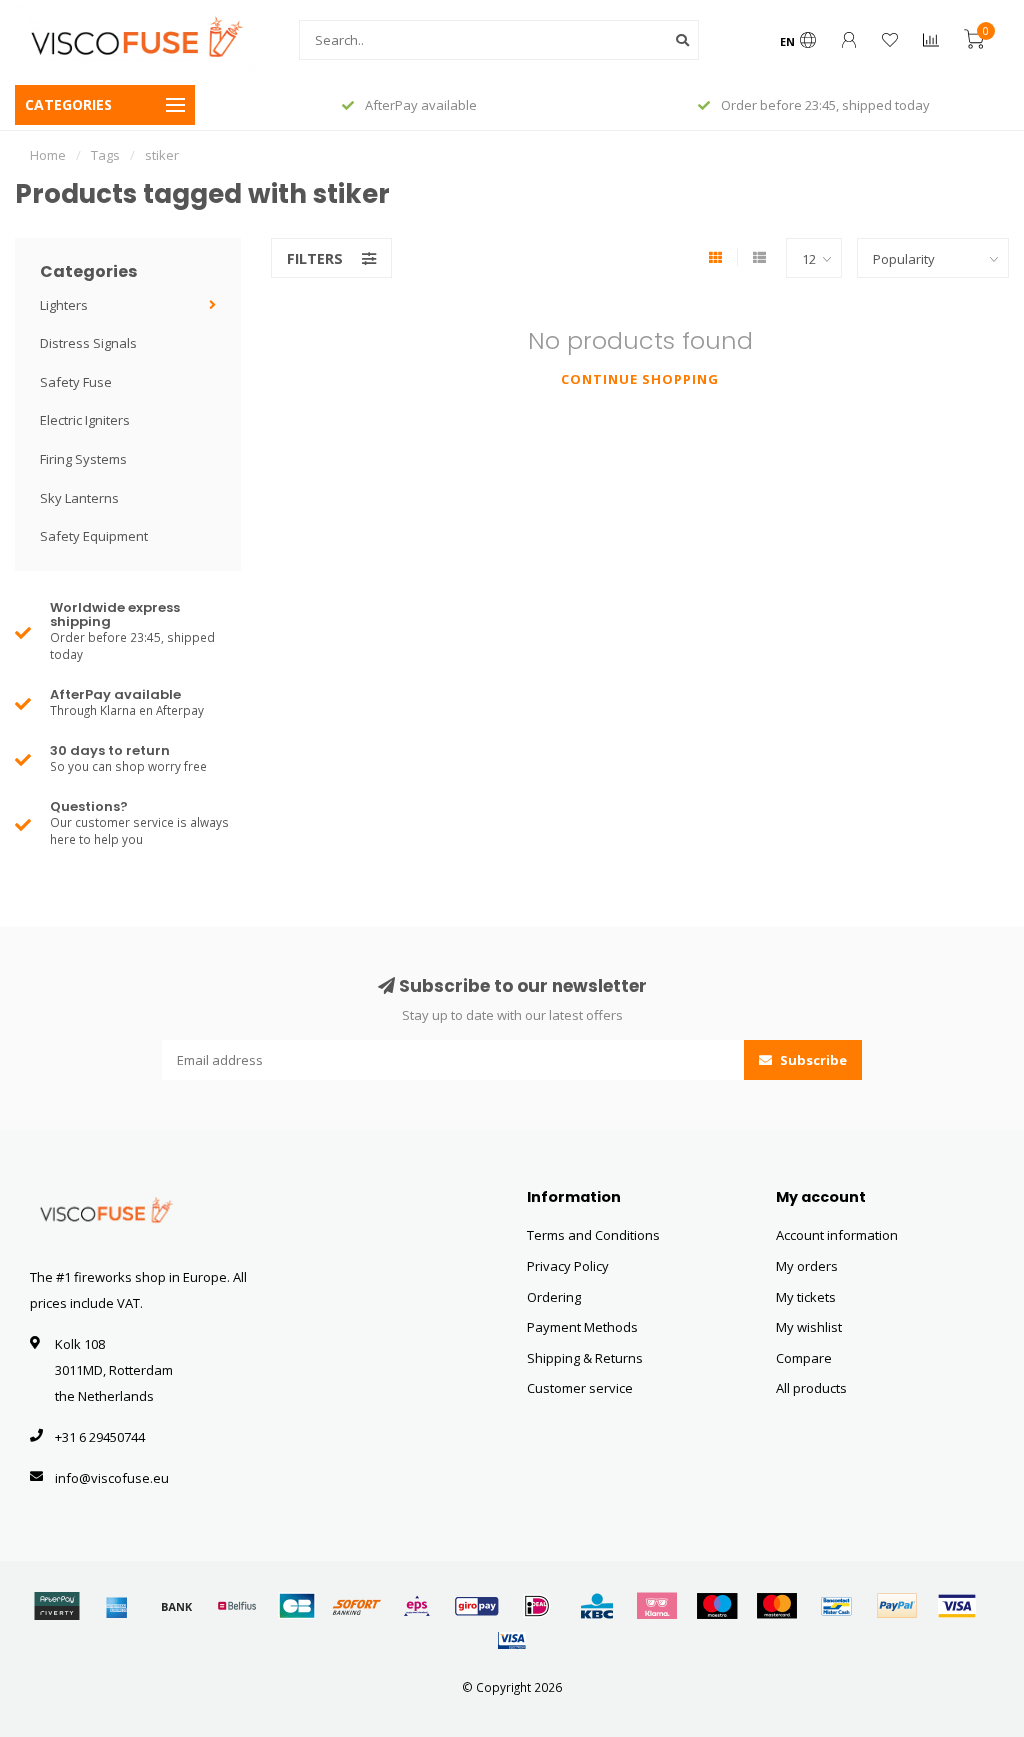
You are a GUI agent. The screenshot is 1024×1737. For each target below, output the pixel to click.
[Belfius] (237, 1606)
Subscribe (812, 1060)
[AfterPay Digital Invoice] (57, 1606)
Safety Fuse (76, 382)
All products (811, 1388)
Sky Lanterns (79, 498)
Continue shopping (640, 379)
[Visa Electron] (512, 1640)
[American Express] (117, 1606)
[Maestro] (717, 1606)
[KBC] (597, 1606)
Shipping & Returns (585, 1358)
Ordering (554, 1297)
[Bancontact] (837, 1606)
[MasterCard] (777, 1606)
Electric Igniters (85, 420)
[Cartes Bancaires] (297, 1606)
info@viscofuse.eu (112, 1478)
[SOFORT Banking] (357, 1606)
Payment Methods (582, 1327)
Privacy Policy (568, 1266)
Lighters (64, 305)
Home (48, 155)
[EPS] (417, 1606)
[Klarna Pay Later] (657, 1606)
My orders (807, 1266)
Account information (837, 1235)
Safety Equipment (94, 536)
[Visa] (957, 1606)
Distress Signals (88, 343)
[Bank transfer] (177, 1606)
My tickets (806, 1297)
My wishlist (809, 1327)
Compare (804, 1358)
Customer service (580, 1388)
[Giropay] (477, 1606)
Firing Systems (83, 459)
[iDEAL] (537, 1606)
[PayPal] (897, 1606)
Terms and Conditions (593, 1235)
